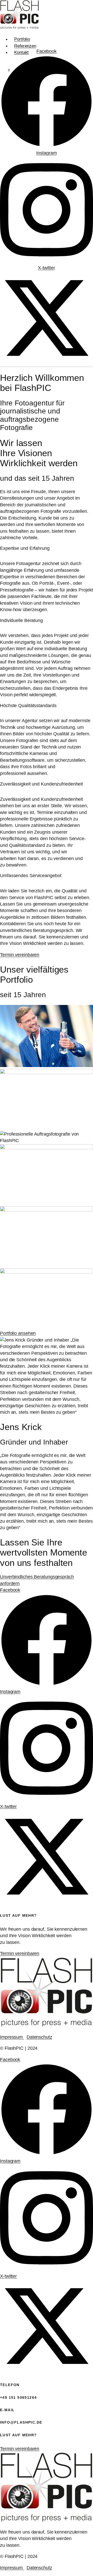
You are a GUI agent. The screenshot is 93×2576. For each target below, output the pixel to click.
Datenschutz (39, 2037)
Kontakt (21, 52)
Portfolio (22, 39)
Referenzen (25, 46)
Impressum (12, 2037)
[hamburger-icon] (87, 38)
